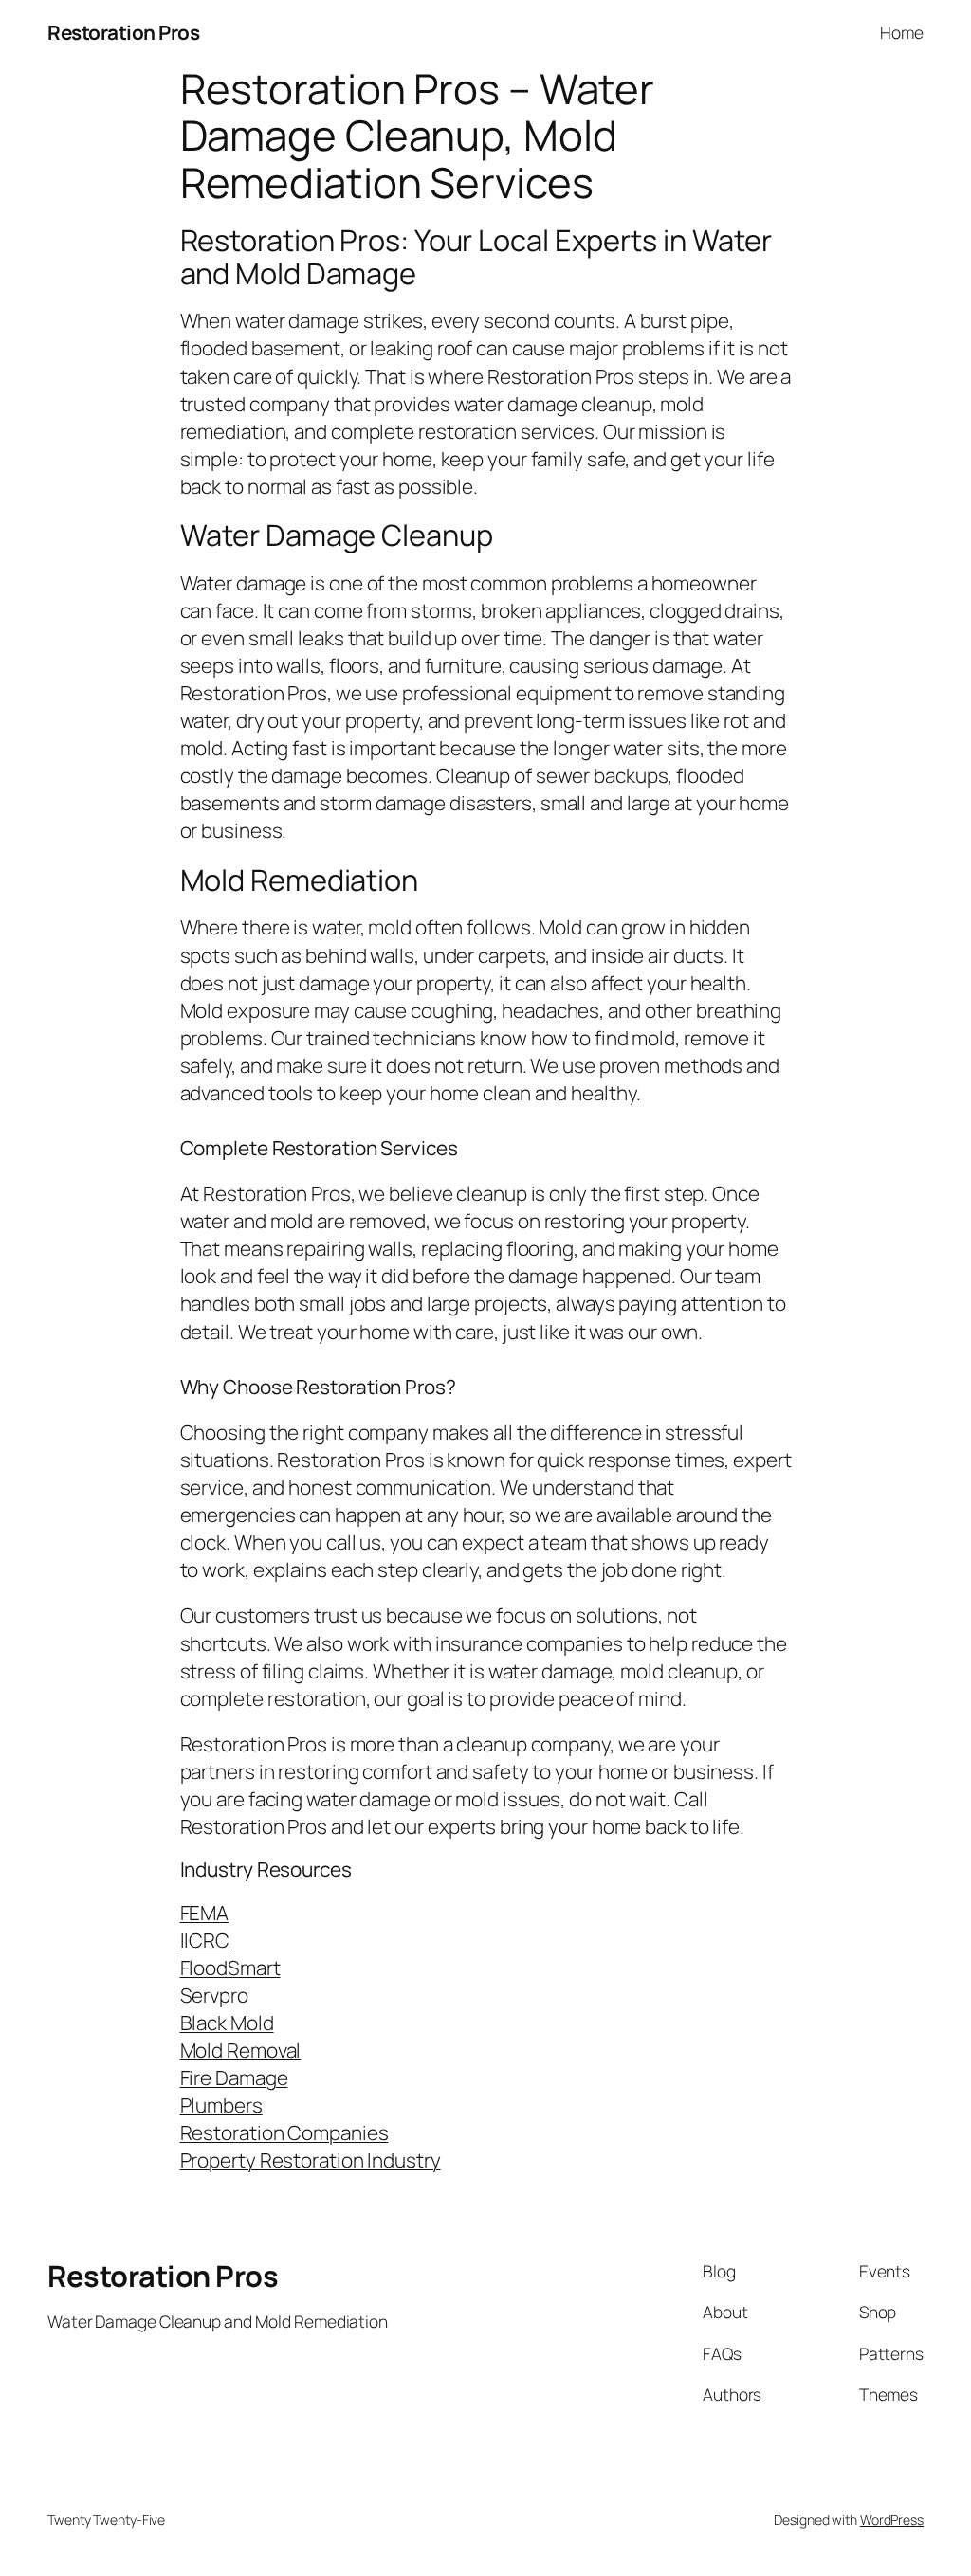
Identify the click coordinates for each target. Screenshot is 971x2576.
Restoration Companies (284, 2132)
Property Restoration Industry (311, 2160)
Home (902, 32)
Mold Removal (241, 2050)
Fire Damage (234, 2077)
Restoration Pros (123, 32)
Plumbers (221, 2105)
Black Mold (227, 2023)
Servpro (214, 1995)
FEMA (205, 1913)
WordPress (892, 2520)
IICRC (205, 1940)
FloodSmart (230, 1968)
